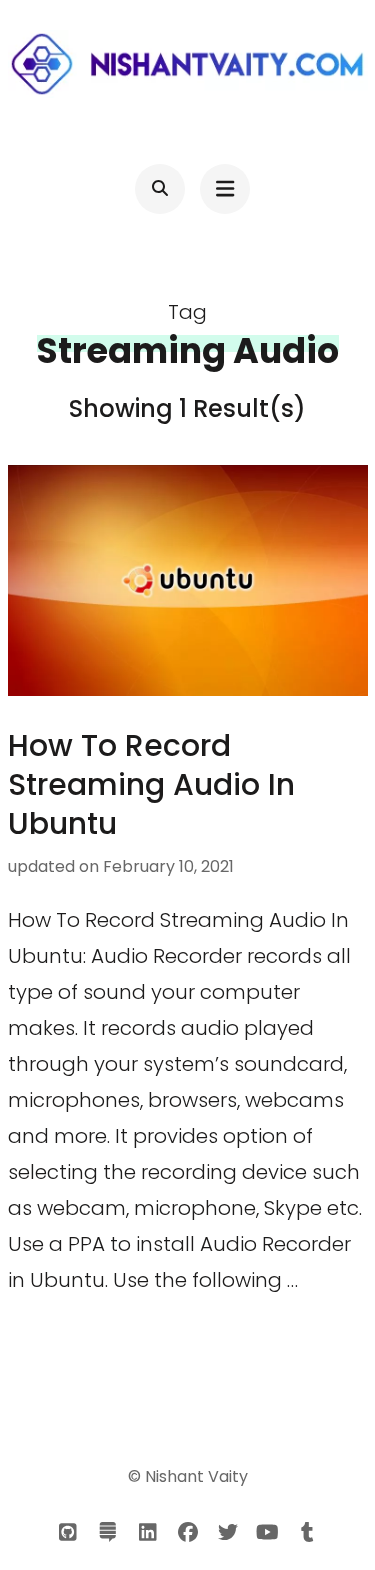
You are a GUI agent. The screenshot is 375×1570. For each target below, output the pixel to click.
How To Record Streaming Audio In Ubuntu (151, 784)
